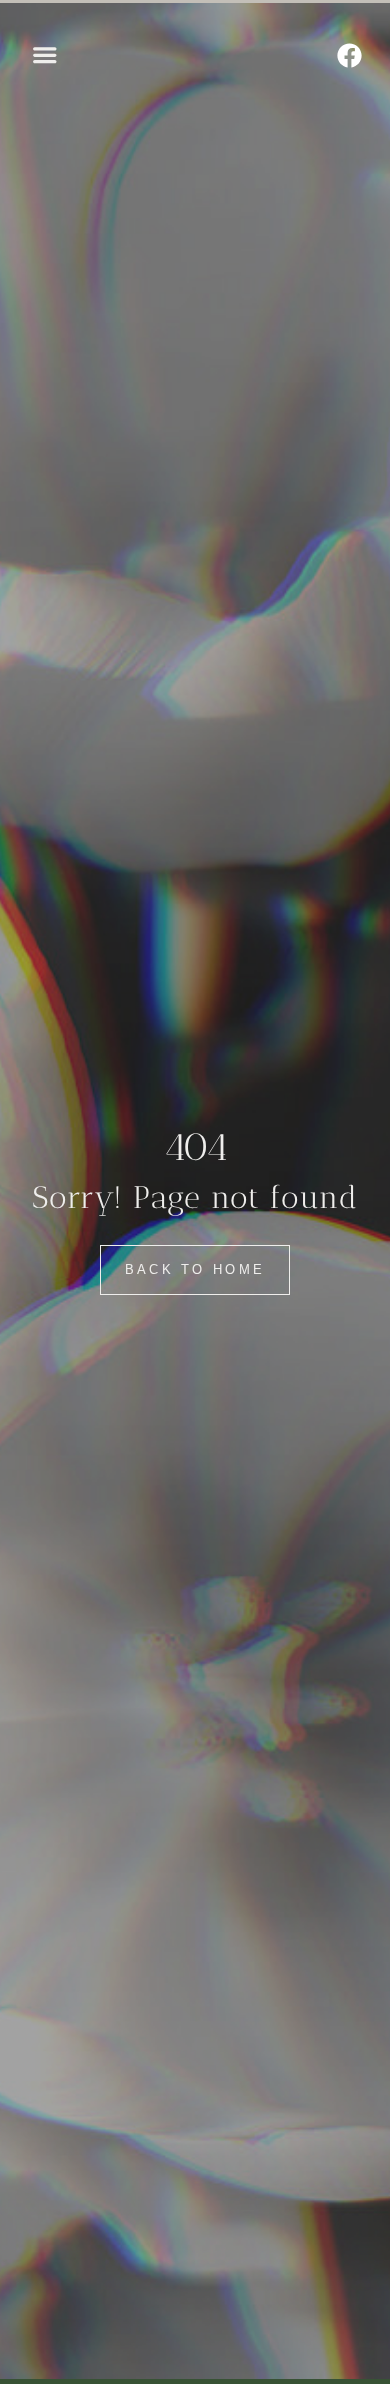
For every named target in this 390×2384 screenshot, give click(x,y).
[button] (45, 55)
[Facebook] (350, 55)
